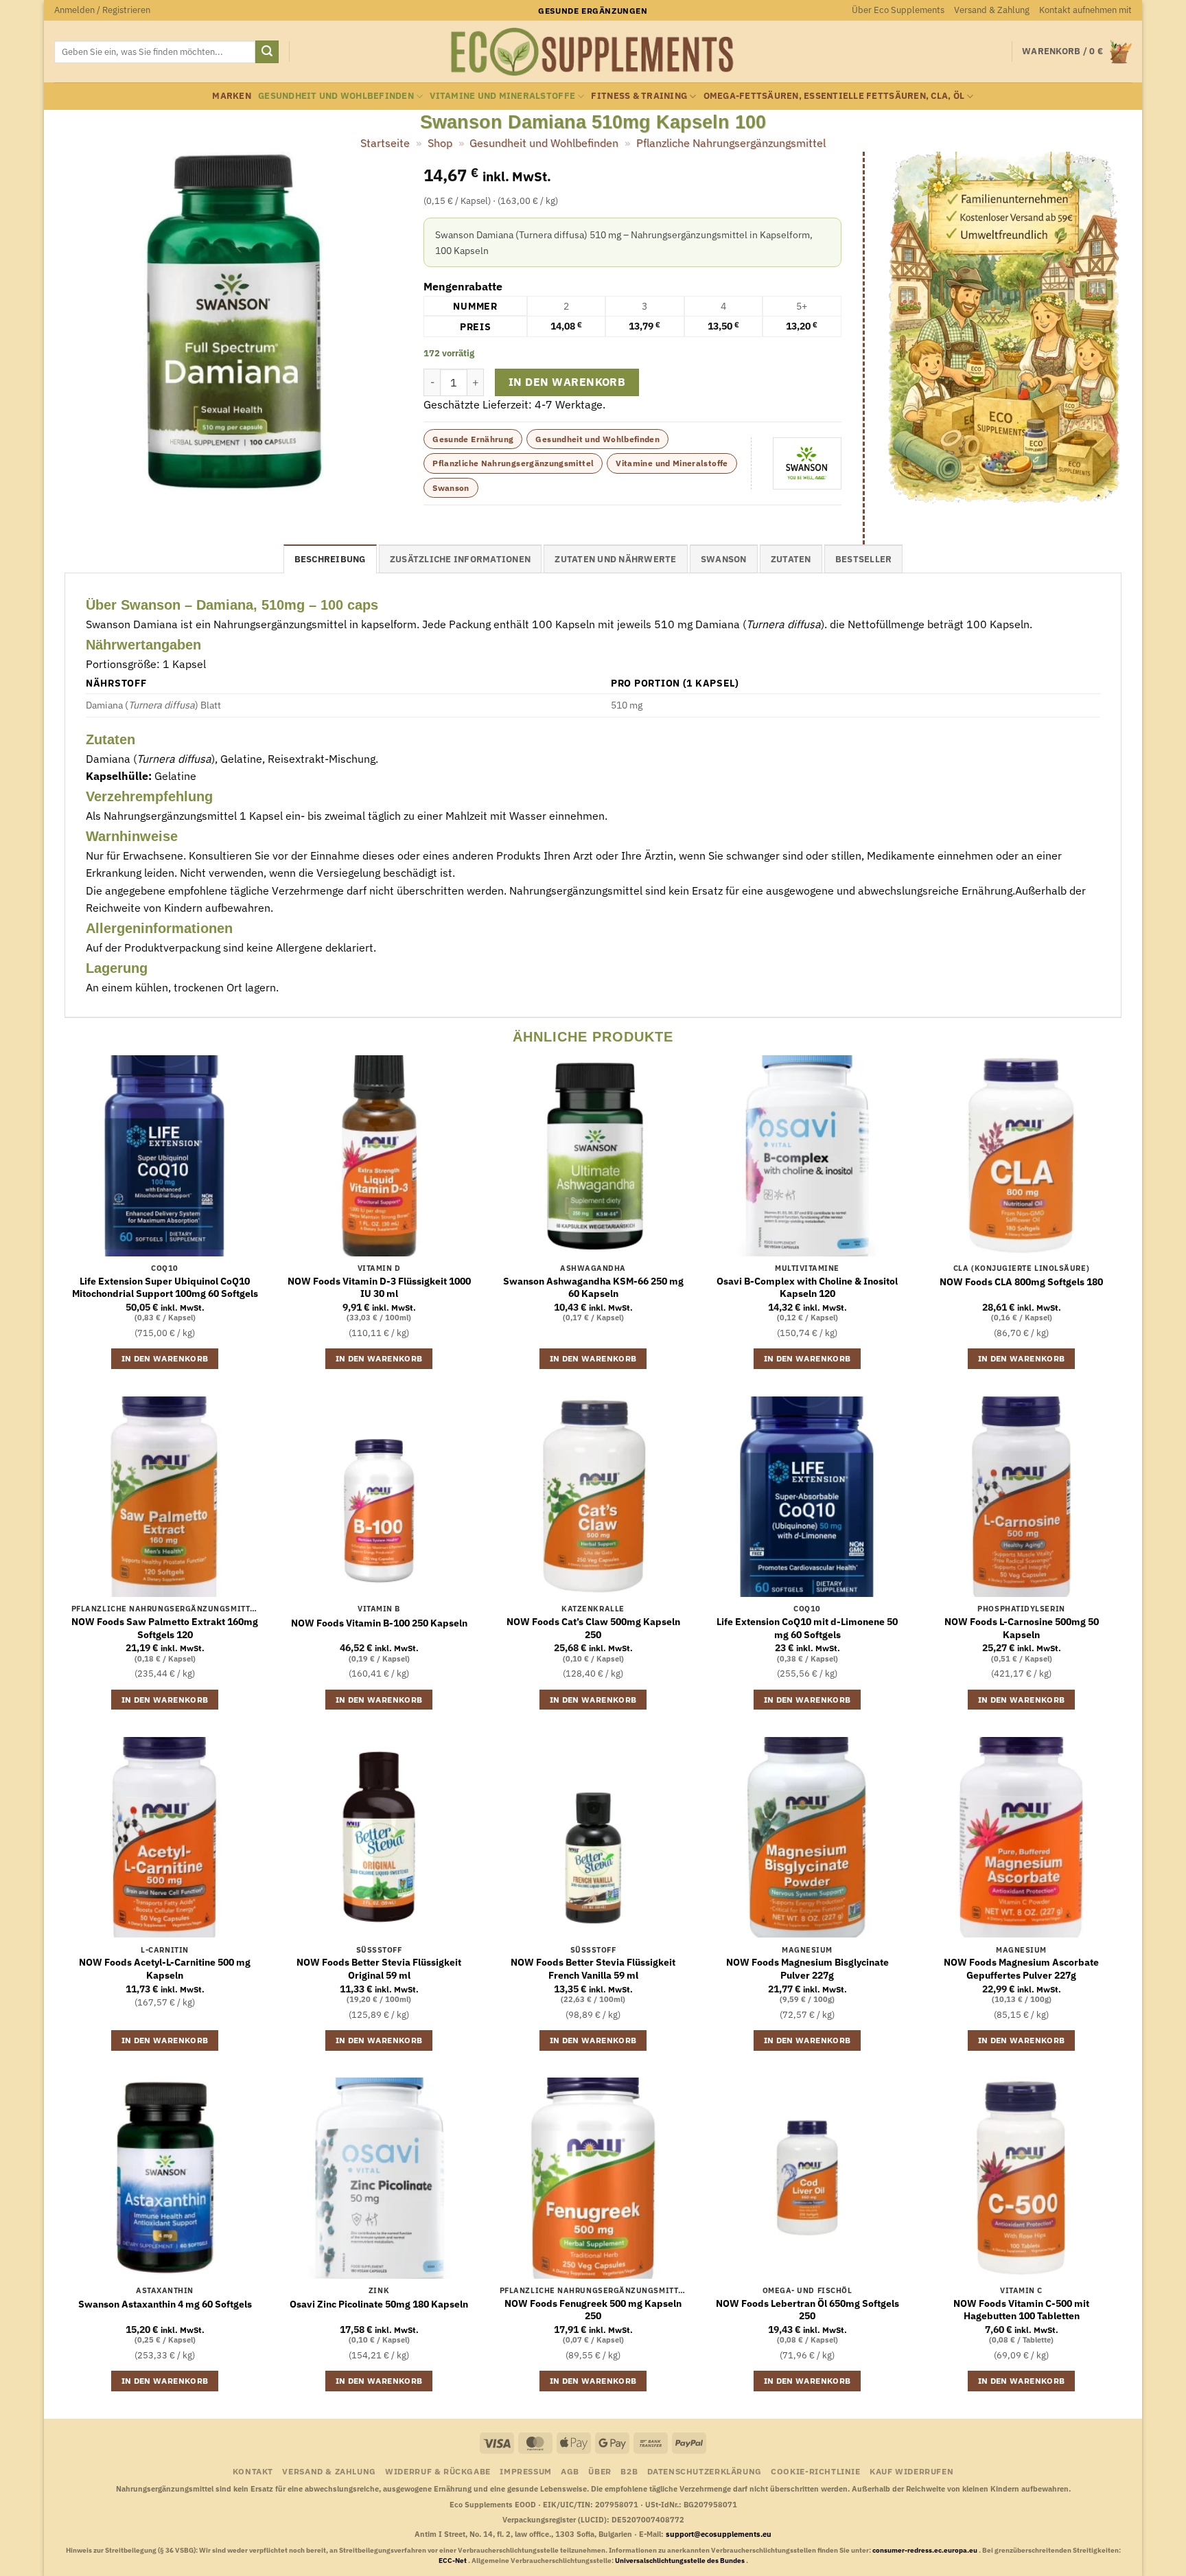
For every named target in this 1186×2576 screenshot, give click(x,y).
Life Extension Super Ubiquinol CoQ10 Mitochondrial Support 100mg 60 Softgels (165, 1288)
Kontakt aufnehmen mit (1085, 10)
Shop (440, 143)
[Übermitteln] (267, 52)
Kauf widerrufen (911, 2471)
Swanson (451, 488)
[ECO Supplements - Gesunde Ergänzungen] (593, 52)
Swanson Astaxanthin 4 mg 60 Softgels (165, 2304)
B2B (629, 2471)
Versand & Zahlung (992, 10)
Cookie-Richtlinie (815, 2471)
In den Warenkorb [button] (165, 1358)
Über (600, 2471)
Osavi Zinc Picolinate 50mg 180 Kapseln (379, 2304)
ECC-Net (453, 2561)
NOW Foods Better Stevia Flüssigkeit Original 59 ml (379, 1969)
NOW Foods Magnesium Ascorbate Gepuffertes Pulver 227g (1021, 1969)
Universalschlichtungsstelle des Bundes (681, 2561)
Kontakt (253, 2471)
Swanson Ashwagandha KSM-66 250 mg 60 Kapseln (593, 1288)
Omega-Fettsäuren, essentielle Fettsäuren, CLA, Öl (834, 96)
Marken (232, 96)
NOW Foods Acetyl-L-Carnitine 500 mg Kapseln (165, 1969)
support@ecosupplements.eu (719, 2534)
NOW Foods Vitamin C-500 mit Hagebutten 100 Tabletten (1021, 2310)
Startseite (385, 143)
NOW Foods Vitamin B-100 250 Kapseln (379, 1623)
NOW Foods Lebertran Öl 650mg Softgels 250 (807, 2310)
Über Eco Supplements (898, 10)
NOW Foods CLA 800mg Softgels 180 (1021, 1282)
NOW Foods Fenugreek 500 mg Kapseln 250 (593, 2310)
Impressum (526, 2471)
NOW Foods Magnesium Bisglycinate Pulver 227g (807, 1969)
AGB (570, 2471)
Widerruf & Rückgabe (438, 2471)
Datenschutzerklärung (705, 2471)
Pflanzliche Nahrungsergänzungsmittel (731, 143)
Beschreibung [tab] (330, 559)
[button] (102, 10)
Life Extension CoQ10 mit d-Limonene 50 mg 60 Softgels (807, 1628)
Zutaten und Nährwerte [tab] (615, 559)
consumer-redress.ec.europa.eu (926, 2550)
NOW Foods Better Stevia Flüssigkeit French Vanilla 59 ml (593, 1969)
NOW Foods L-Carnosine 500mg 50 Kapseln (1022, 1628)
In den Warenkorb (567, 382)
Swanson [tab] (724, 559)
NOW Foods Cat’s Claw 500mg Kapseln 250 (593, 1628)
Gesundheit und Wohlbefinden (336, 96)
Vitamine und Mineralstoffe (502, 96)
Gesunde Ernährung (473, 439)
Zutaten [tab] (791, 559)
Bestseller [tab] (864, 559)
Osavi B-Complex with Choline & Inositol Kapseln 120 (807, 1288)
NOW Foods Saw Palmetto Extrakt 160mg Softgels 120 (165, 1628)
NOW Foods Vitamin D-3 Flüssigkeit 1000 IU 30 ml (379, 1288)
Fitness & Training (639, 96)
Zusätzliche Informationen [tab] (460, 559)
